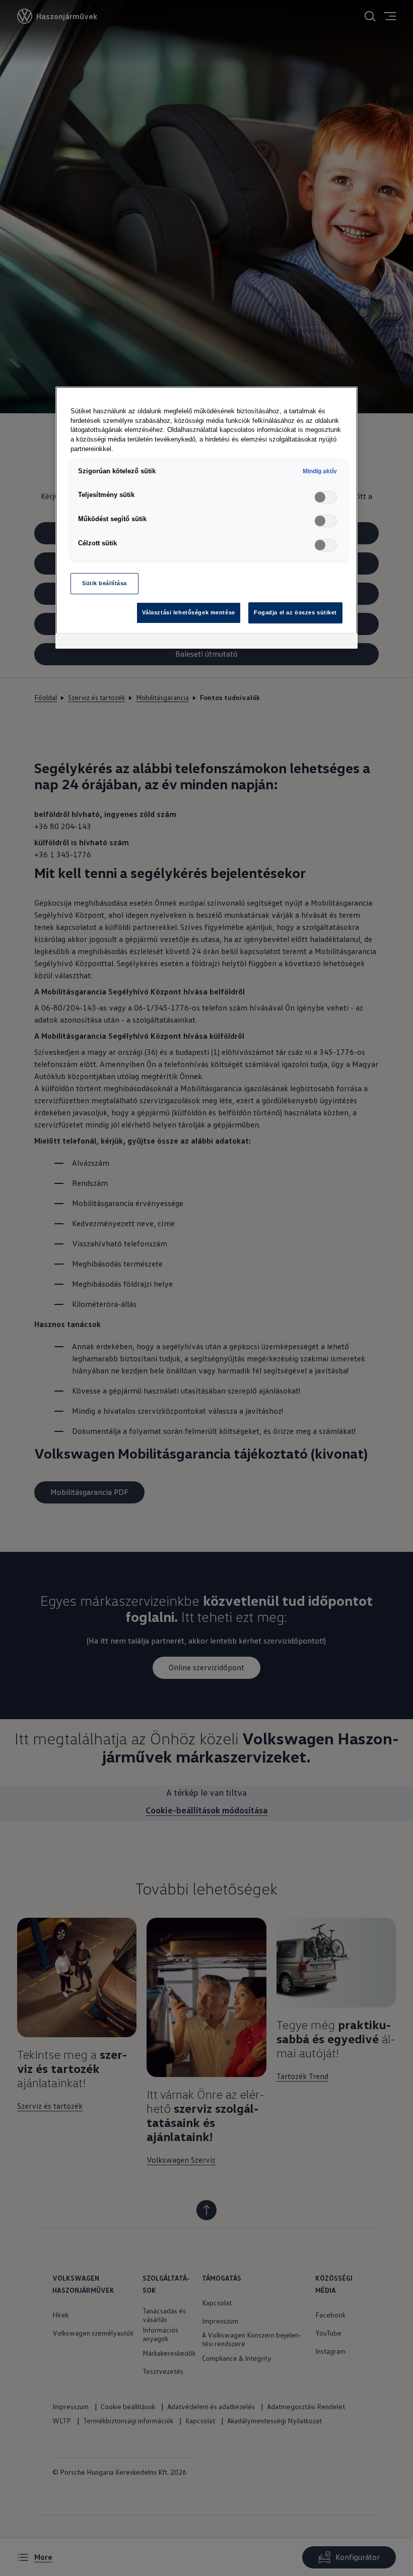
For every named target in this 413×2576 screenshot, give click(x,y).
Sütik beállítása (105, 583)
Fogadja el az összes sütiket (295, 612)
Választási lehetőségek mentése (189, 612)
